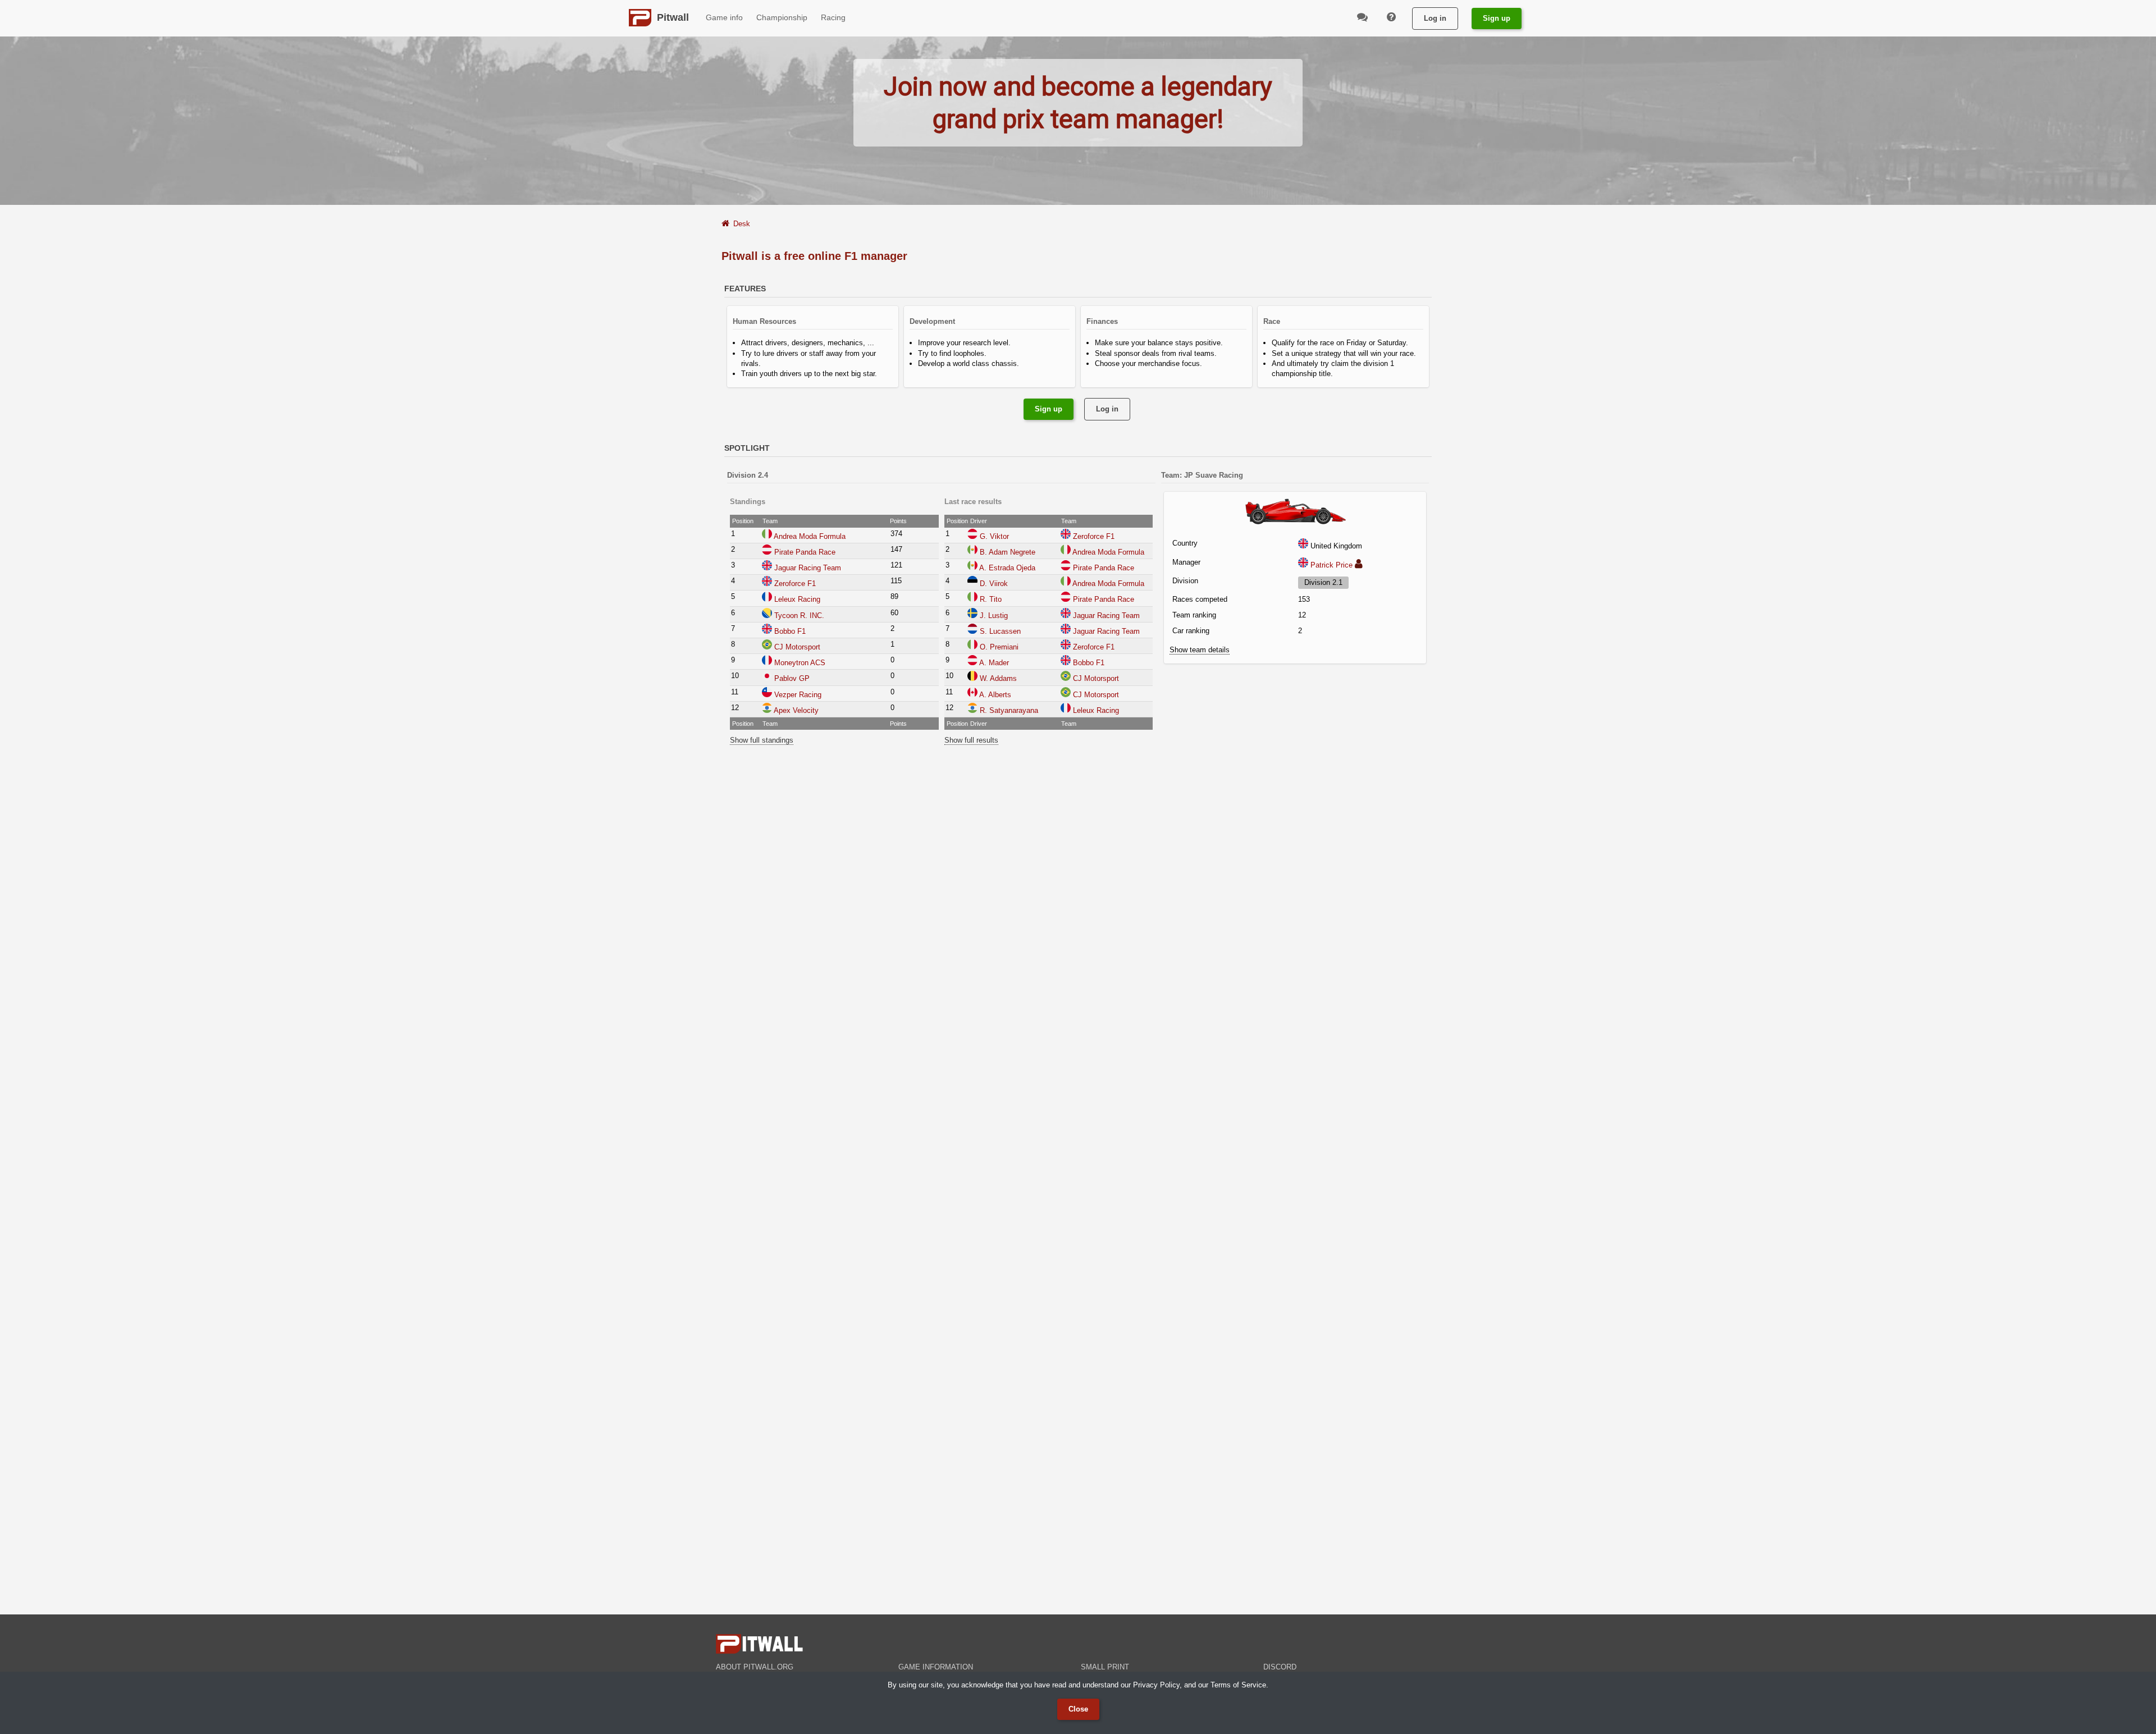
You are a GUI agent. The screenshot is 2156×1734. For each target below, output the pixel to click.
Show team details (1200, 650)
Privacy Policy (1156, 1685)
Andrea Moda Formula (810, 536)
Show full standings (762, 740)
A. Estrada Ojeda (1007, 568)
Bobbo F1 (790, 631)
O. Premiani (999, 647)
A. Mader (994, 663)
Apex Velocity (796, 710)
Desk (742, 224)
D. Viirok (994, 584)
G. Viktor (994, 536)
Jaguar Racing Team (808, 568)
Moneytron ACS (800, 663)
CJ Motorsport (797, 647)
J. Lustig (994, 616)
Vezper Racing (798, 695)
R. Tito (991, 599)
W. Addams (998, 678)
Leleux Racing (797, 599)
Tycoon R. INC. (799, 616)
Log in (1435, 18)
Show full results (971, 740)
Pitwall (673, 17)
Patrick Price (1331, 565)
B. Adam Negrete (1008, 552)
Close (1078, 1709)
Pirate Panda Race (805, 552)
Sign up (1497, 18)
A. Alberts (995, 695)
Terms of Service (1238, 1685)
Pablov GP (792, 678)
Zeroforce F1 (795, 584)
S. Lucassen (1000, 631)
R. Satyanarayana (1009, 710)
